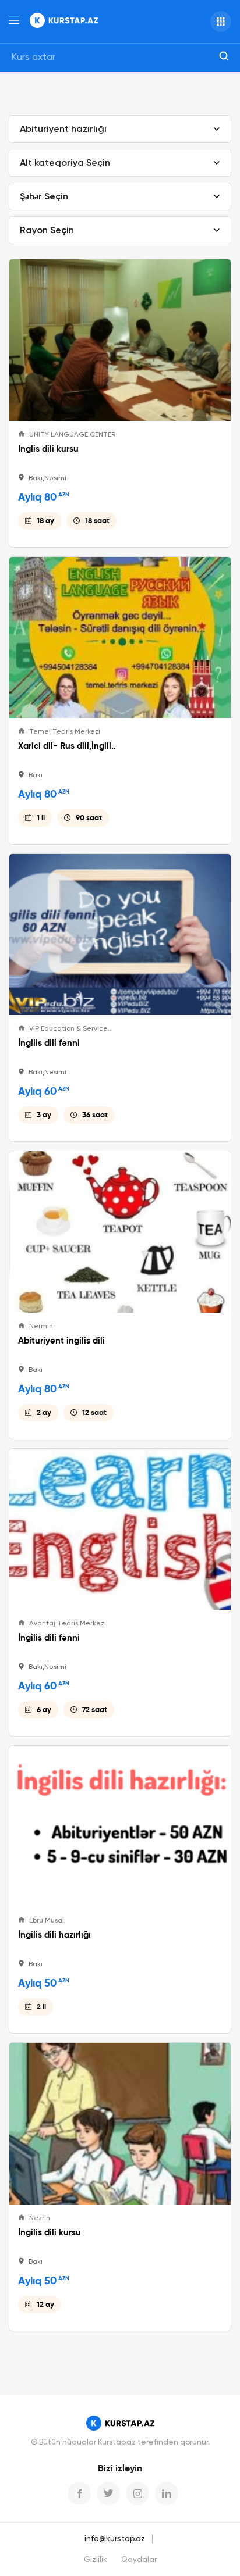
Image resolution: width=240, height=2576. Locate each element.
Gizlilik (96, 2560)
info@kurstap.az (115, 2539)
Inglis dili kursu (48, 449)
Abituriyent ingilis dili (61, 1341)
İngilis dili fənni (49, 1043)
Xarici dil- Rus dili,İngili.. (67, 746)
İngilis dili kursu (50, 2232)
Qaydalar (139, 2560)
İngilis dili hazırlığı (54, 1935)
